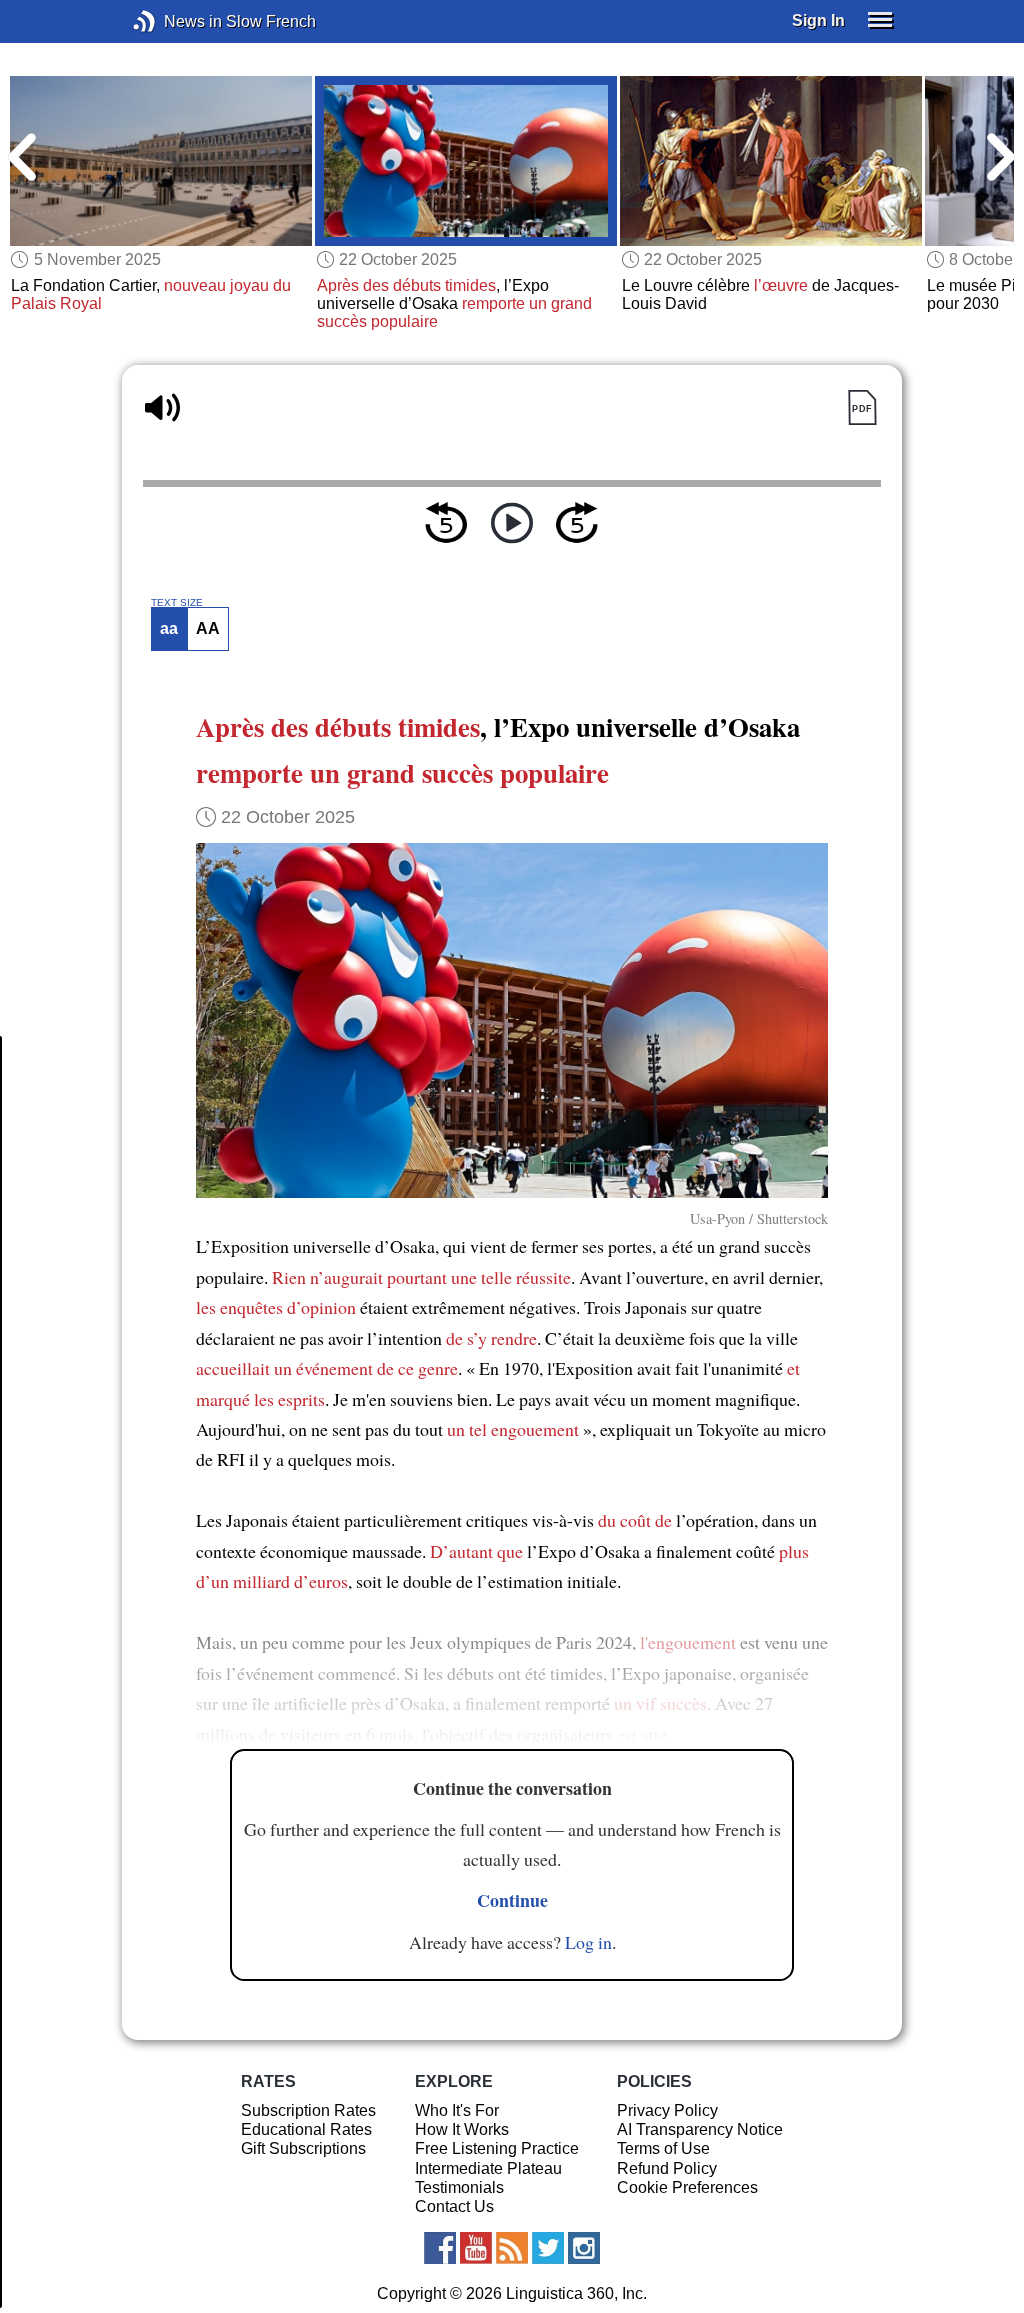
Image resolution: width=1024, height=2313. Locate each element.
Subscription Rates (308, 2110)
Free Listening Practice (497, 2148)
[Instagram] (584, 2248)
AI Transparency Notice (700, 2129)
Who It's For (457, 2110)
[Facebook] (440, 2248)
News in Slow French (174, 21)
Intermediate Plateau (488, 2168)
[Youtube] (476, 2248)
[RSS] (512, 2248)
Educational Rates (306, 2129)
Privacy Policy (667, 2110)
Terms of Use (663, 2148)
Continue (512, 1900)
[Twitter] (548, 2248)
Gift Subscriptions (303, 2148)
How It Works (462, 2129)
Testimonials (459, 2187)
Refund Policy (667, 2168)
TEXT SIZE (177, 603)
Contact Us (454, 2206)
